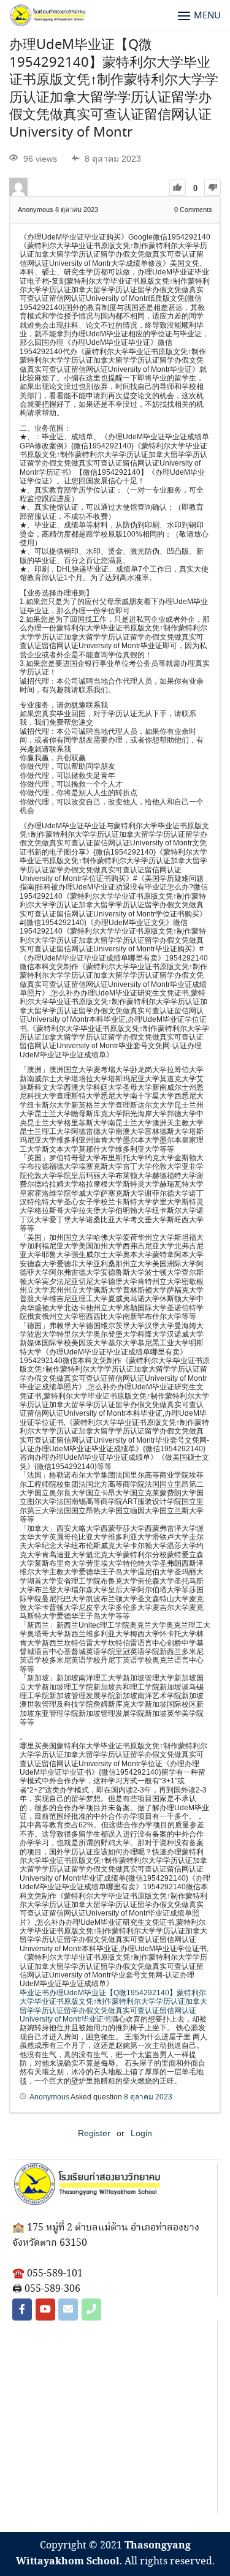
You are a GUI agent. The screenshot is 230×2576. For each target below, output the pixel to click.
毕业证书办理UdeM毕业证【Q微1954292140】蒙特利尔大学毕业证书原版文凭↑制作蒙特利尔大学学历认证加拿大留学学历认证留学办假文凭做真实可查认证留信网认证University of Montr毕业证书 (113, 2006)
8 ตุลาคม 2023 (148, 2097)
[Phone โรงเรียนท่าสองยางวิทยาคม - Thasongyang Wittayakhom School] (91, 2310)
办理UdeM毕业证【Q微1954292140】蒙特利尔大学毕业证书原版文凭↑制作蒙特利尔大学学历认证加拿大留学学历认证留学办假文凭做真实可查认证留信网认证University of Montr (114, 89)
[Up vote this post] (178, 188)
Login (141, 2133)
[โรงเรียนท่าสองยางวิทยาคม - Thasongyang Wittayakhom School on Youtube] (45, 2310)
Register (94, 2133)
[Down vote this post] (213, 188)
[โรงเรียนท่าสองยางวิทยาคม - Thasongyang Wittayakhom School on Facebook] (22, 2310)
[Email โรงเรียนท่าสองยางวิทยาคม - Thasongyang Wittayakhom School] (68, 2310)
